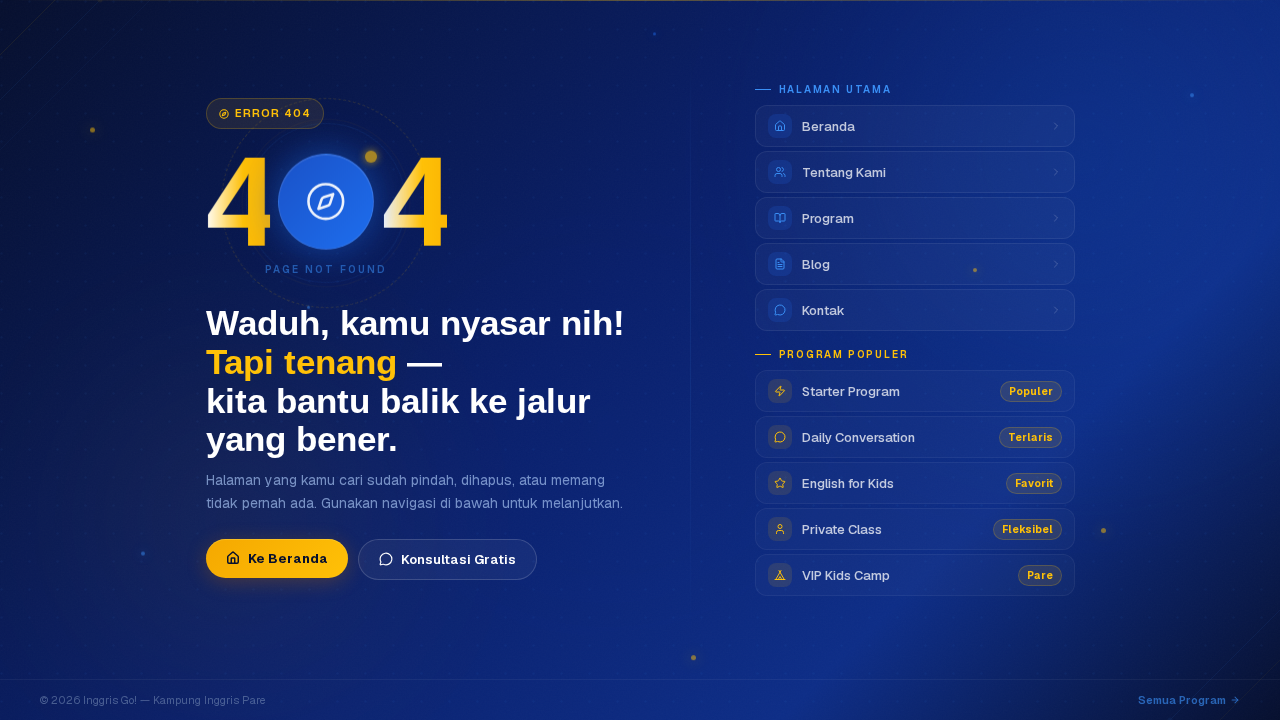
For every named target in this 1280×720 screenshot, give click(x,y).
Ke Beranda (288, 558)
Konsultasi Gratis (458, 559)
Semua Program (1182, 700)
